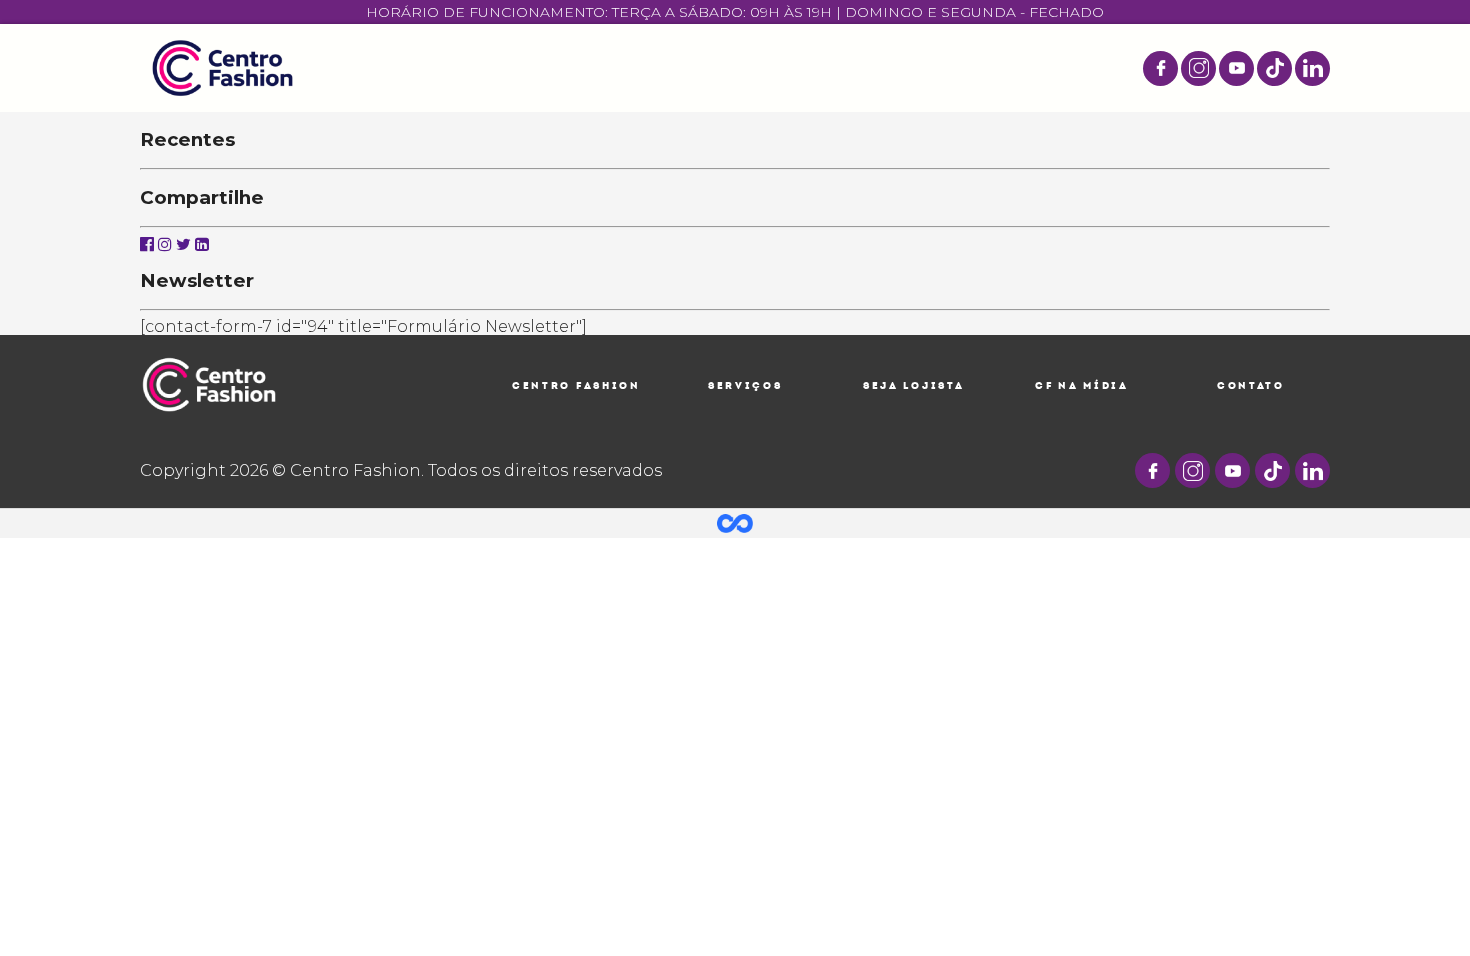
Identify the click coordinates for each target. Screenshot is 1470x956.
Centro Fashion (576, 385)
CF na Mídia (1082, 385)
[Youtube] (1236, 68)
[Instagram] (1198, 68)
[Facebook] (1160, 68)
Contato (1251, 385)
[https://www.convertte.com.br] (735, 522)
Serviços (745, 385)
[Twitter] (183, 244)
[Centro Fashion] (222, 68)
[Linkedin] (202, 244)
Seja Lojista (913, 385)
